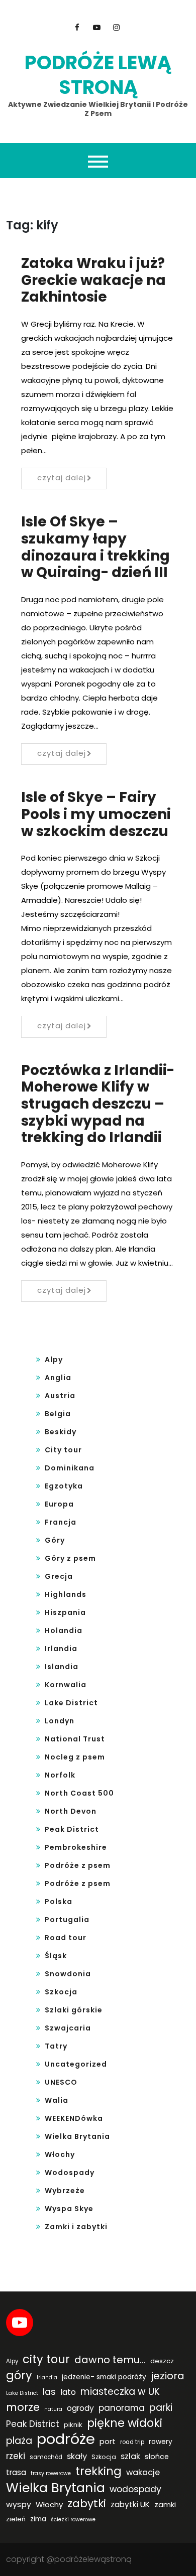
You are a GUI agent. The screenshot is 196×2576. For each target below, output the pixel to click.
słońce (157, 2457)
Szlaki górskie (74, 2010)
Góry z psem (70, 1558)
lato (68, 2392)
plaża (19, 2441)
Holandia (64, 1631)
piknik (73, 2425)
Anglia (58, 1378)
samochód (46, 2457)
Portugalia (67, 1920)
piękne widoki (125, 2423)
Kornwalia (66, 1685)
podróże (66, 2439)
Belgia (58, 1414)
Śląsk (56, 1956)
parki (161, 2408)
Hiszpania (65, 1612)
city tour (46, 2359)
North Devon (71, 1811)
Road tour (66, 1938)
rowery (161, 2442)
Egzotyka (64, 1486)
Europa (59, 1504)
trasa (16, 2472)
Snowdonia (68, 1974)
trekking (99, 2471)
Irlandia (61, 1649)
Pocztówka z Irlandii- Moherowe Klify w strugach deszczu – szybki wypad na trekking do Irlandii (98, 1104)
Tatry (56, 2046)
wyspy (19, 2504)
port (108, 2441)
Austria (60, 1396)
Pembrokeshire (76, 1847)
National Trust (75, 1739)
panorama (122, 2408)
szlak (130, 2456)
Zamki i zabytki (76, 2227)
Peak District (72, 1829)
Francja (61, 1522)
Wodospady (70, 2173)
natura (53, 2409)
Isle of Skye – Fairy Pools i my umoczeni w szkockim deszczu (96, 814)
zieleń (16, 2519)
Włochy (60, 2154)
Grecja (59, 1576)
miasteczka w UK (120, 2392)
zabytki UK (130, 2504)
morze (23, 2407)
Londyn (60, 1721)
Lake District (71, 1703)
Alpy (54, 1360)
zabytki (87, 2504)
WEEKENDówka (74, 2118)
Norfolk (60, 1775)
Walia (57, 2100)
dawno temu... (110, 2360)
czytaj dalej (62, 478)
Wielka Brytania (77, 2136)
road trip (132, 2442)
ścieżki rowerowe (73, 2520)
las (49, 2392)
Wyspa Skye (69, 2209)
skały (77, 2456)
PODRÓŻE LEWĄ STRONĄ (98, 75)
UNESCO (61, 2082)
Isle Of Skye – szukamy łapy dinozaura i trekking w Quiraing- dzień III (95, 547)
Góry (55, 1540)
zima (38, 2519)
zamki (165, 2504)
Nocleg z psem (75, 1757)
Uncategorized (76, 2064)
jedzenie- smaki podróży (104, 2377)
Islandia (62, 1667)
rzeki (16, 2456)
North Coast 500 (79, 1793)
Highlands (66, 1594)
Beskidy (61, 1432)
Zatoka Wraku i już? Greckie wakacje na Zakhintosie (93, 280)
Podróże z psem (78, 1865)
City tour (63, 1450)
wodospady (135, 2489)
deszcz (162, 2361)
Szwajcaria (68, 2028)
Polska (59, 1902)
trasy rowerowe (51, 2473)
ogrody (80, 2408)
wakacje (143, 2472)
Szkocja (61, 1992)
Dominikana (70, 1468)
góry (19, 2375)
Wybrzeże (65, 2191)
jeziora (168, 2376)
